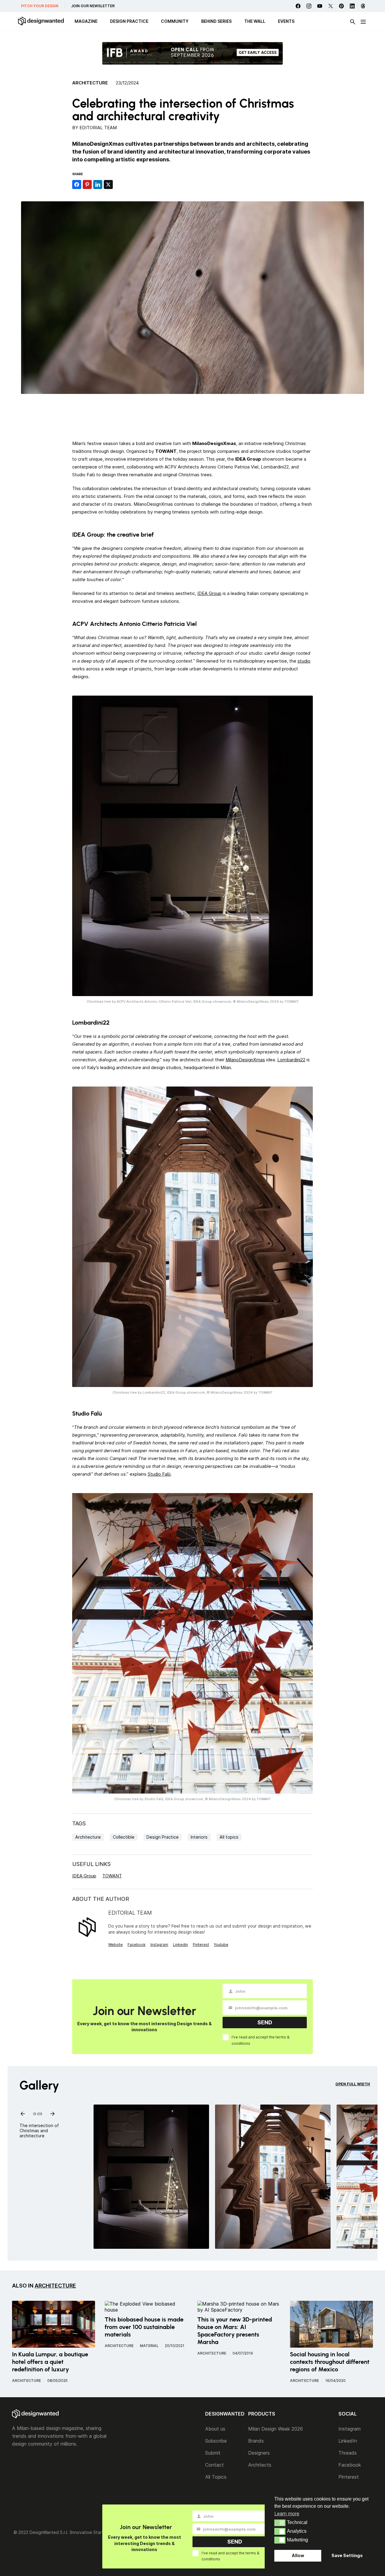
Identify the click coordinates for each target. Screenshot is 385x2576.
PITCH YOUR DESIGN (40, 6)
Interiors (199, 1837)
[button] (280, 2523)
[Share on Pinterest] (87, 184)
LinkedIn (348, 2441)
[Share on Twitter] (108, 184)
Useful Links (91, 1864)
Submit (213, 2453)
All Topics (216, 2477)
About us (215, 2429)
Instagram (159, 1945)
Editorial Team (98, 128)
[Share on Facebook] (77, 184)
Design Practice (163, 1837)
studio (304, 661)
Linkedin (180, 1945)
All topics (229, 1837)
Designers (259, 2453)
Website (115, 1945)
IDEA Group (209, 593)
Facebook (137, 1945)
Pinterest (201, 1945)
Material (149, 2346)
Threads (348, 2453)
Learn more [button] (287, 2514)
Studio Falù (159, 1474)
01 (35, 2113)
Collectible (124, 1837)
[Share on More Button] (119, 184)
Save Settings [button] (347, 2555)
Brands (256, 2441)
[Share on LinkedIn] (98, 184)
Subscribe (216, 2441)
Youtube (221, 1945)
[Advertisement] (192, 416)
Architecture (90, 83)
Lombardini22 (291, 1060)
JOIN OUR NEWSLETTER (93, 6)
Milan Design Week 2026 (276, 2429)
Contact (214, 2465)
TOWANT (112, 1876)
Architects (260, 2465)
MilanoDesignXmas (245, 1060)
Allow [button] (298, 2555)
